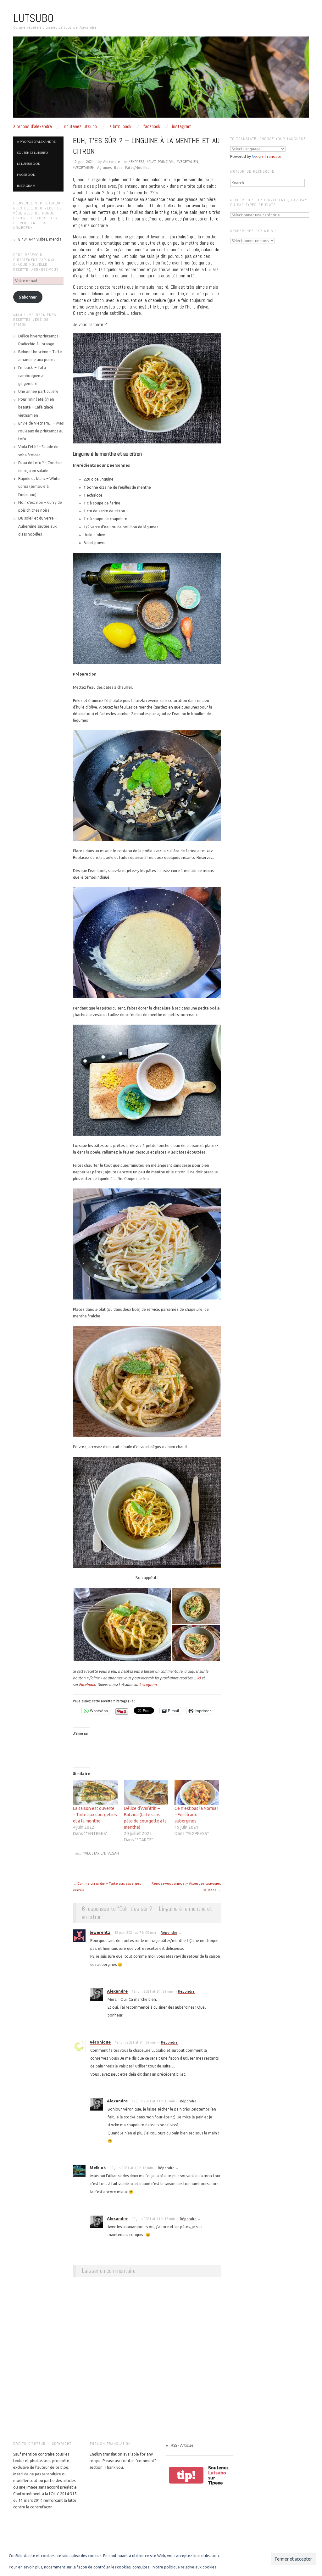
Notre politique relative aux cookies (184, 2567)
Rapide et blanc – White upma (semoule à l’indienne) (39, 486)
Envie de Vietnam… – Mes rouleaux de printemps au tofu (41, 431)
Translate (273, 156)
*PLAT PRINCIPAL (161, 162)
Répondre (169, 1933)
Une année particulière (38, 391)
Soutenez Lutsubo (80, 126)
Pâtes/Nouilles (137, 168)
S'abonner (28, 297)
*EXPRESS (137, 162)
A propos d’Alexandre (33, 126)
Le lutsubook (120, 126)
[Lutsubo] (161, 80)
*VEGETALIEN (187, 162)
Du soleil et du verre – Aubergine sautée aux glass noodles (37, 526)
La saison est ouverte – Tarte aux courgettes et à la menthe (95, 1815)
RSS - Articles (182, 2445)
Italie (118, 168)
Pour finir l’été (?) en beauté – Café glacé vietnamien (36, 407)
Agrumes (104, 168)
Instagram (182, 126)
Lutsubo (33, 18)
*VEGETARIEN (84, 168)
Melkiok (98, 2167)
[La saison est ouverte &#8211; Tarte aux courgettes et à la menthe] (95, 1793)
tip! (186, 2475)
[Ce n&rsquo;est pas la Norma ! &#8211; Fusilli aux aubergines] (197, 1793)
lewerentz (100, 1932)
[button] (122, 1625)
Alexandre (112, 162)
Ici (199, 1678)
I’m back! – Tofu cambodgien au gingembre (32, 375)
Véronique (100, 2042)
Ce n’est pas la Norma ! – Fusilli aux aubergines (196, 1815)
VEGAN (113, 1853)
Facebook (152, 126)
